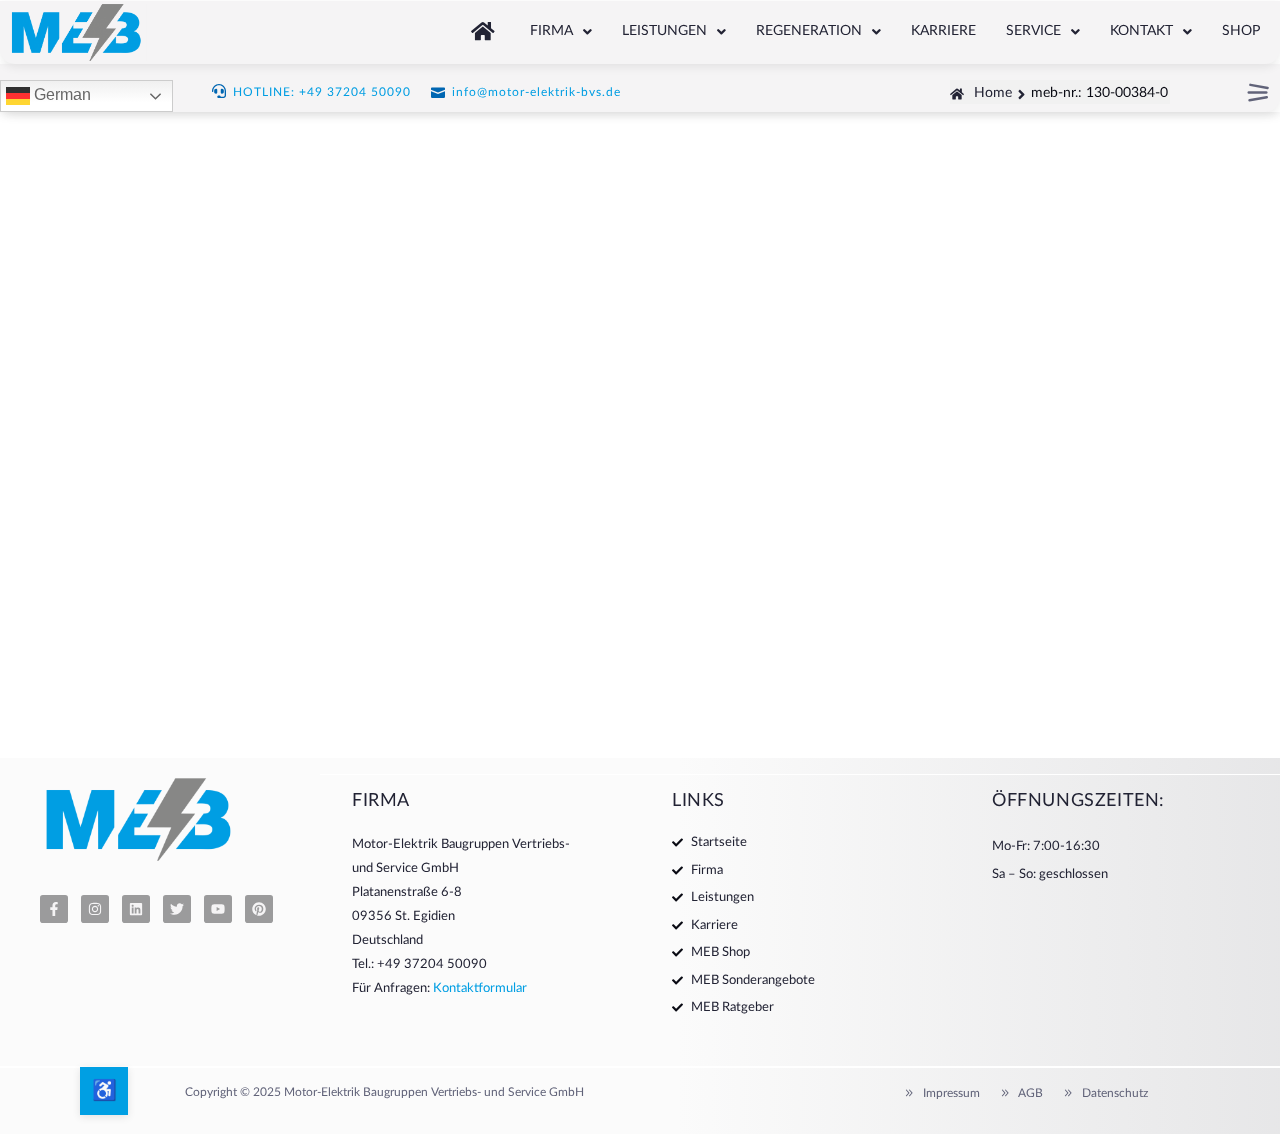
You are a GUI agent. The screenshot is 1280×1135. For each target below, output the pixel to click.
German (60, 95)
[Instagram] (95, 909)
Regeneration (809, 31)
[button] (561, 31)
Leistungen (664, 31)
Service (1033, 31)
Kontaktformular (480, 988)
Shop (1241, 31)
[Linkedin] (136, 909)
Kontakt (1141, 31)
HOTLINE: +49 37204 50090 (322, 92)
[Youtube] (218, 909)
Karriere (943, 31)
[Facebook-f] (54, 909)
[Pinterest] (259, 909)
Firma (551, 31)
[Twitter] (177, 909)
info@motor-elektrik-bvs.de (536, 92)
